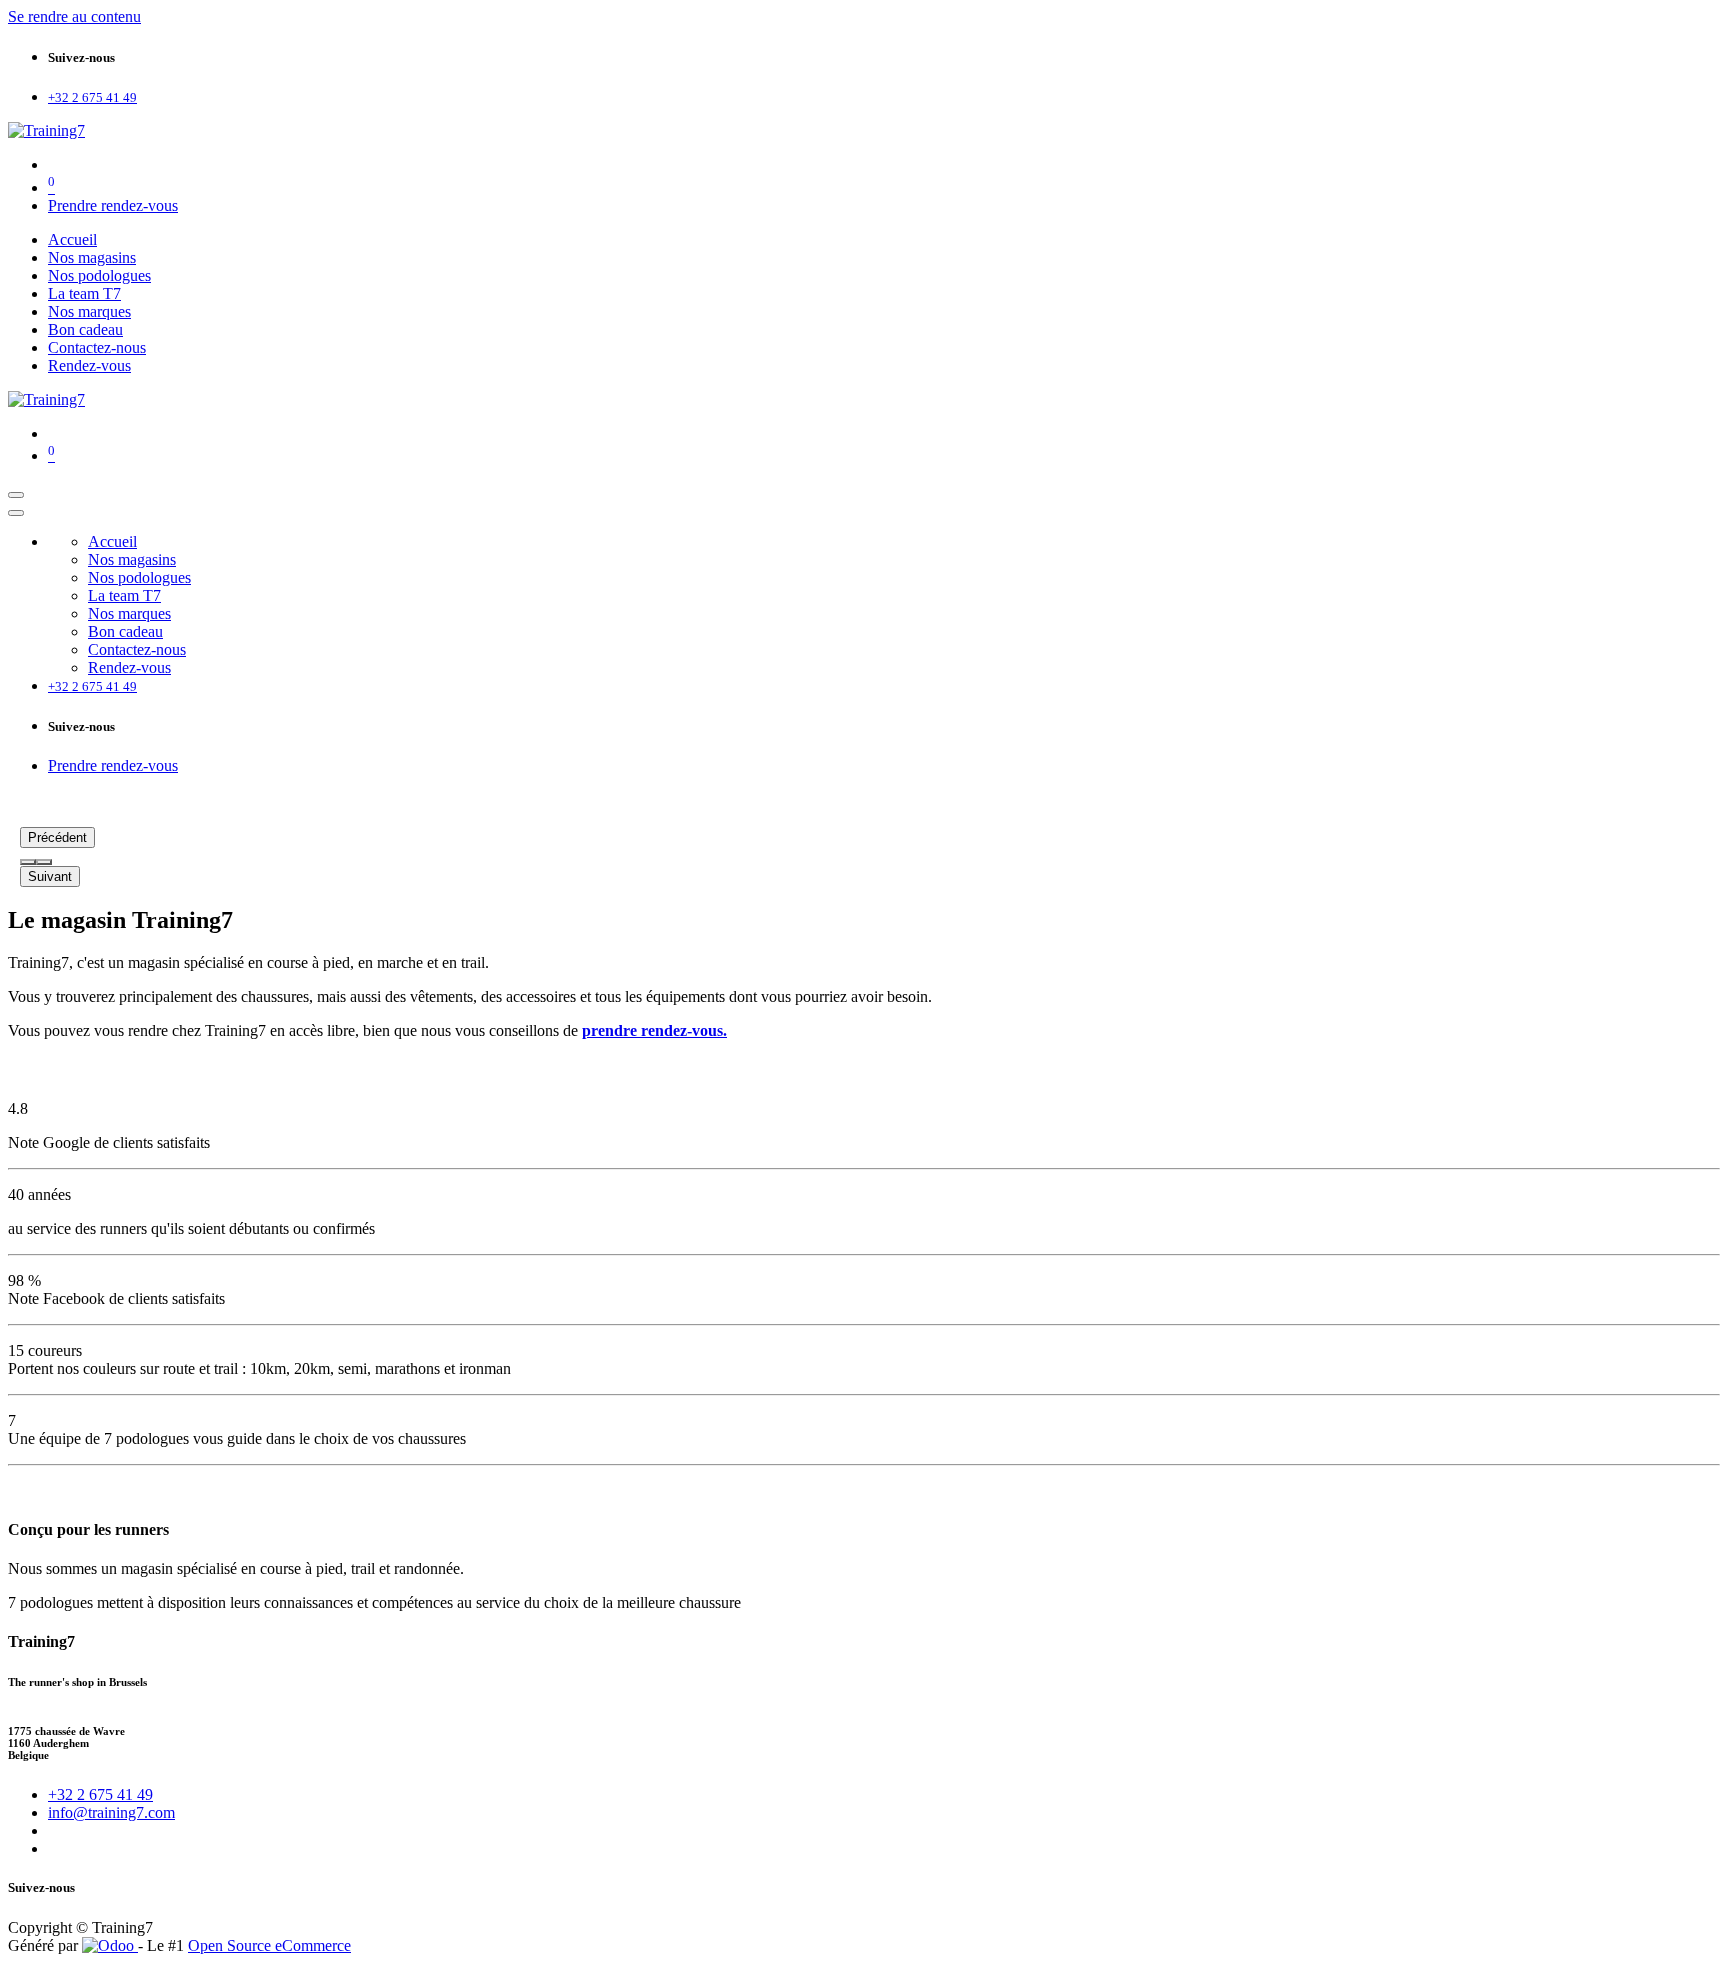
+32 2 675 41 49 (100, 1794)
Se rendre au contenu (74, 16)
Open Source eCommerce (269, 1945)
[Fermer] (16, 513)
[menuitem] (72, 239)
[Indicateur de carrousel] (28, 862)
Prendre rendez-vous (113, 205)
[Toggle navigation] (16, 495)
